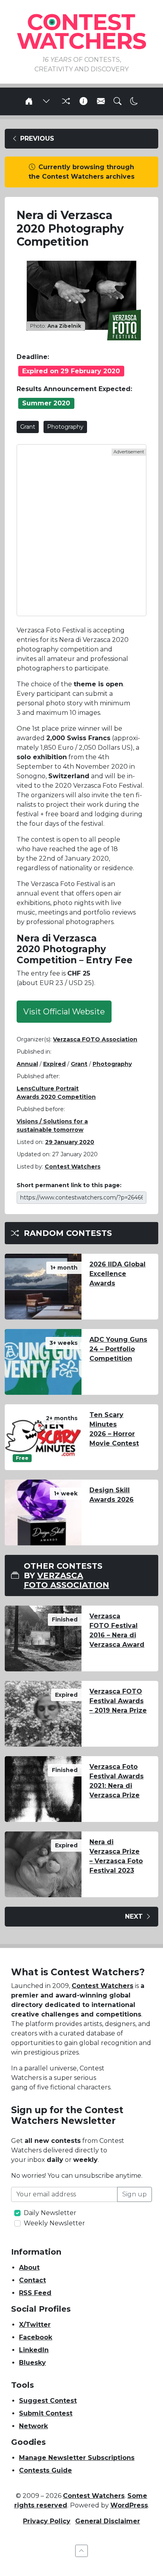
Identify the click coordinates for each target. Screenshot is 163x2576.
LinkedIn (34, 2350)
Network (33, 2426)
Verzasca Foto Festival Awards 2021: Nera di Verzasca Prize (117, 1781)
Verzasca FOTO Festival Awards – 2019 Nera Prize (118, 1701)
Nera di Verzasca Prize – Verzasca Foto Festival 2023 (116, 1856)
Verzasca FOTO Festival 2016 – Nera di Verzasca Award (117, 1630)
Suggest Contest (48, 2401)
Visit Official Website (64, 1012)
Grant (28, 427)
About (29, 2268)
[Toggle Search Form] (118, 101)
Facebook (36, 2337)
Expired (54, 1064)
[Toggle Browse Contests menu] (46, 101)
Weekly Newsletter (54, 2223)
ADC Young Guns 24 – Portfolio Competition (118, 1349)
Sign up (135, 2194)
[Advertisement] (81, 530)
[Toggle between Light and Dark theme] (134, 101)
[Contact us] (101, 101)
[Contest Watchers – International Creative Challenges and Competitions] (81, 31)
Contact (32, 2280)
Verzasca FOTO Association (95, 1039)
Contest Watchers (102, 1986)
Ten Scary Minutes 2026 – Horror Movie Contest (114, 1429)
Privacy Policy (47, 2521)
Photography (65, 427)
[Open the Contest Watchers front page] (29, 101)
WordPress (129, 2505)
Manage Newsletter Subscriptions (77, 2458)
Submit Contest (46, 2413)
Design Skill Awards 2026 (112, 1495)
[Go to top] (81, 2551)
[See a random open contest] (65, 101)
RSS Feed (35, 2293)
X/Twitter (35, 2325)
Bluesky (32, 2363)
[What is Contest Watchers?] (83, 101)
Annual (27, 1064)
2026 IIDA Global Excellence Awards (118, 1274)
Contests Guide (45, 2470)
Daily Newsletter (50, 2213)
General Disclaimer (108, 2521)
